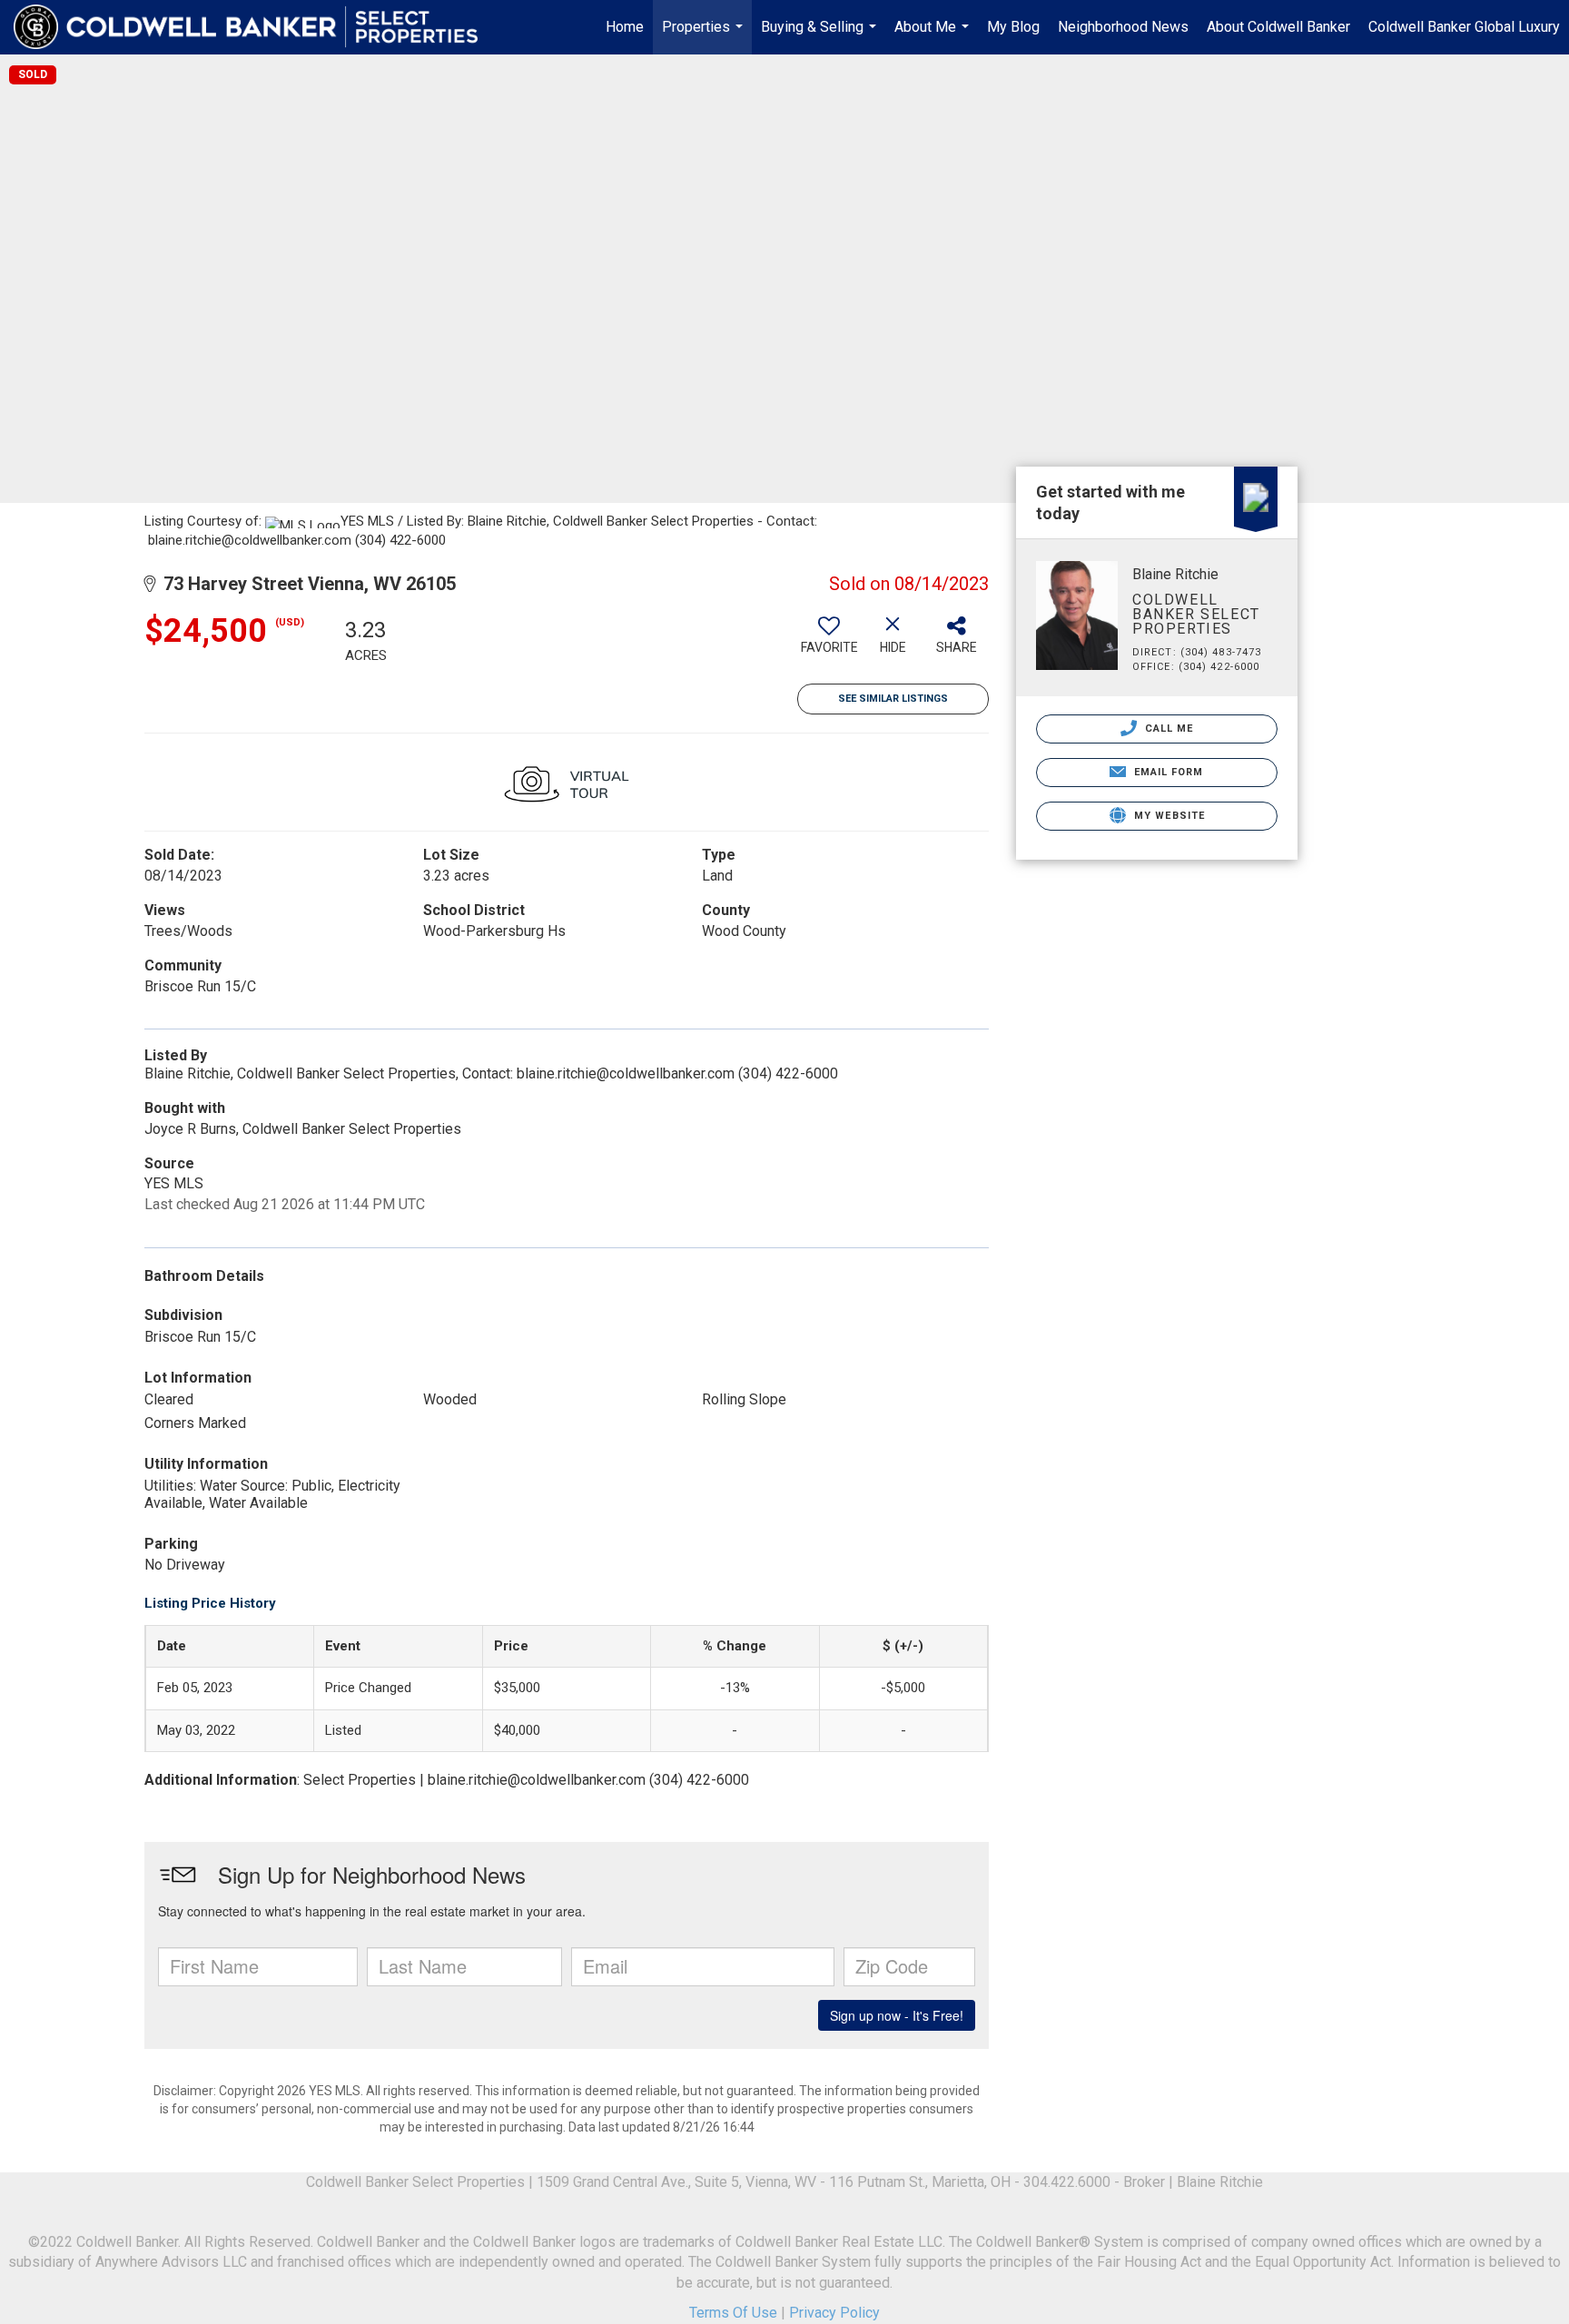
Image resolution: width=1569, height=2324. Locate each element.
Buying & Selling (821, 36)
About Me (934, 36)
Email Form (1166, 772)
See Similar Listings (893, 699)
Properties (705, 36)
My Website (1168, 816)
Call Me (1168, 729)
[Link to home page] (255, 27)
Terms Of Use (733, 2313)
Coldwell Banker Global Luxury (1464, 27)
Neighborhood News (1123, 27)
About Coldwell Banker (1278, 27)
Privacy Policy (834, 2313)
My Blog (1013, 27)
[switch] (829, 642)
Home (625, 27)
